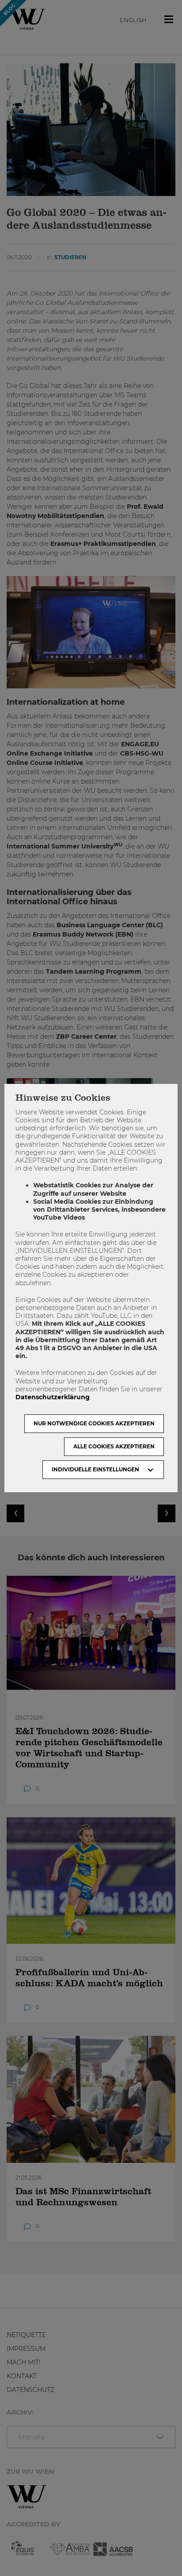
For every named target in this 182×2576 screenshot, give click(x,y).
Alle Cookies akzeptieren (114, 1446)
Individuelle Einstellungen (95, 1469)
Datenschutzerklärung (53, 1397)
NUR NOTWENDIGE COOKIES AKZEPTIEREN (94, 1423)
